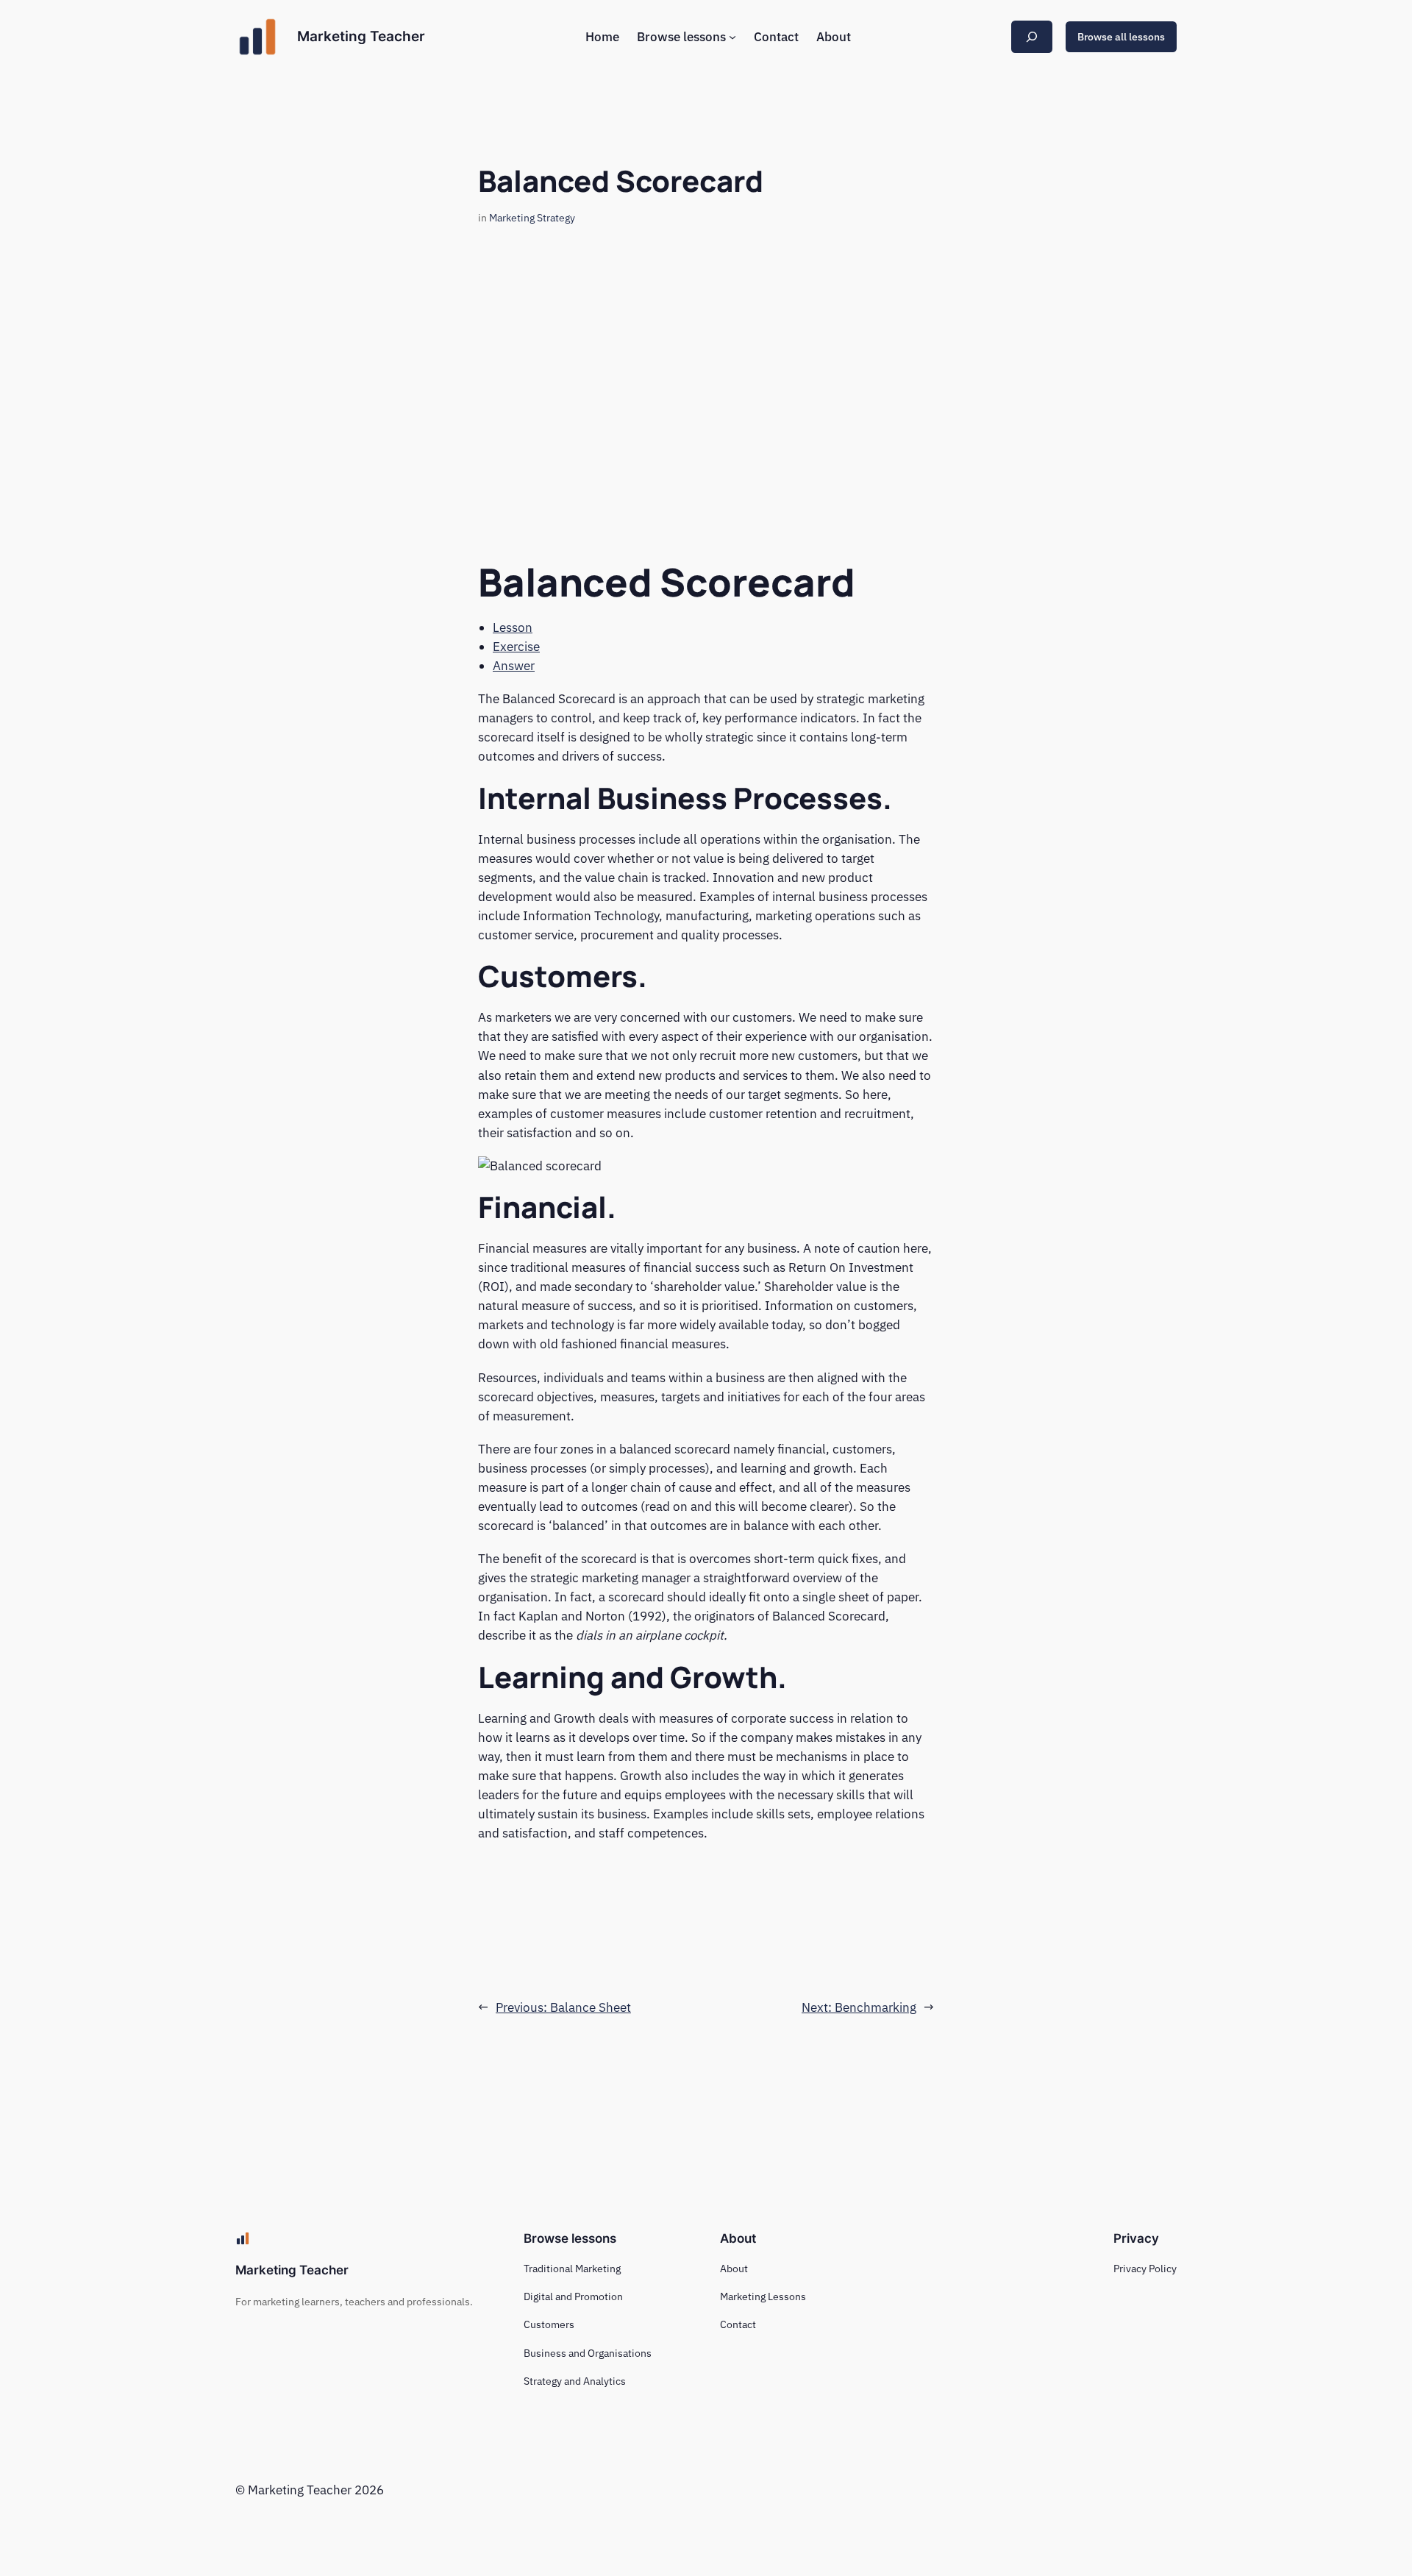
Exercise (516, 647)
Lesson (513, 627)
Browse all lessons (1121, 36)
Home (602, 37)
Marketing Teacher (361, 36)
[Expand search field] (1032, 36)
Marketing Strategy (532, 217)
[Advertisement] (706, 377)
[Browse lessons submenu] (732, 37)
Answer (514, 666)
